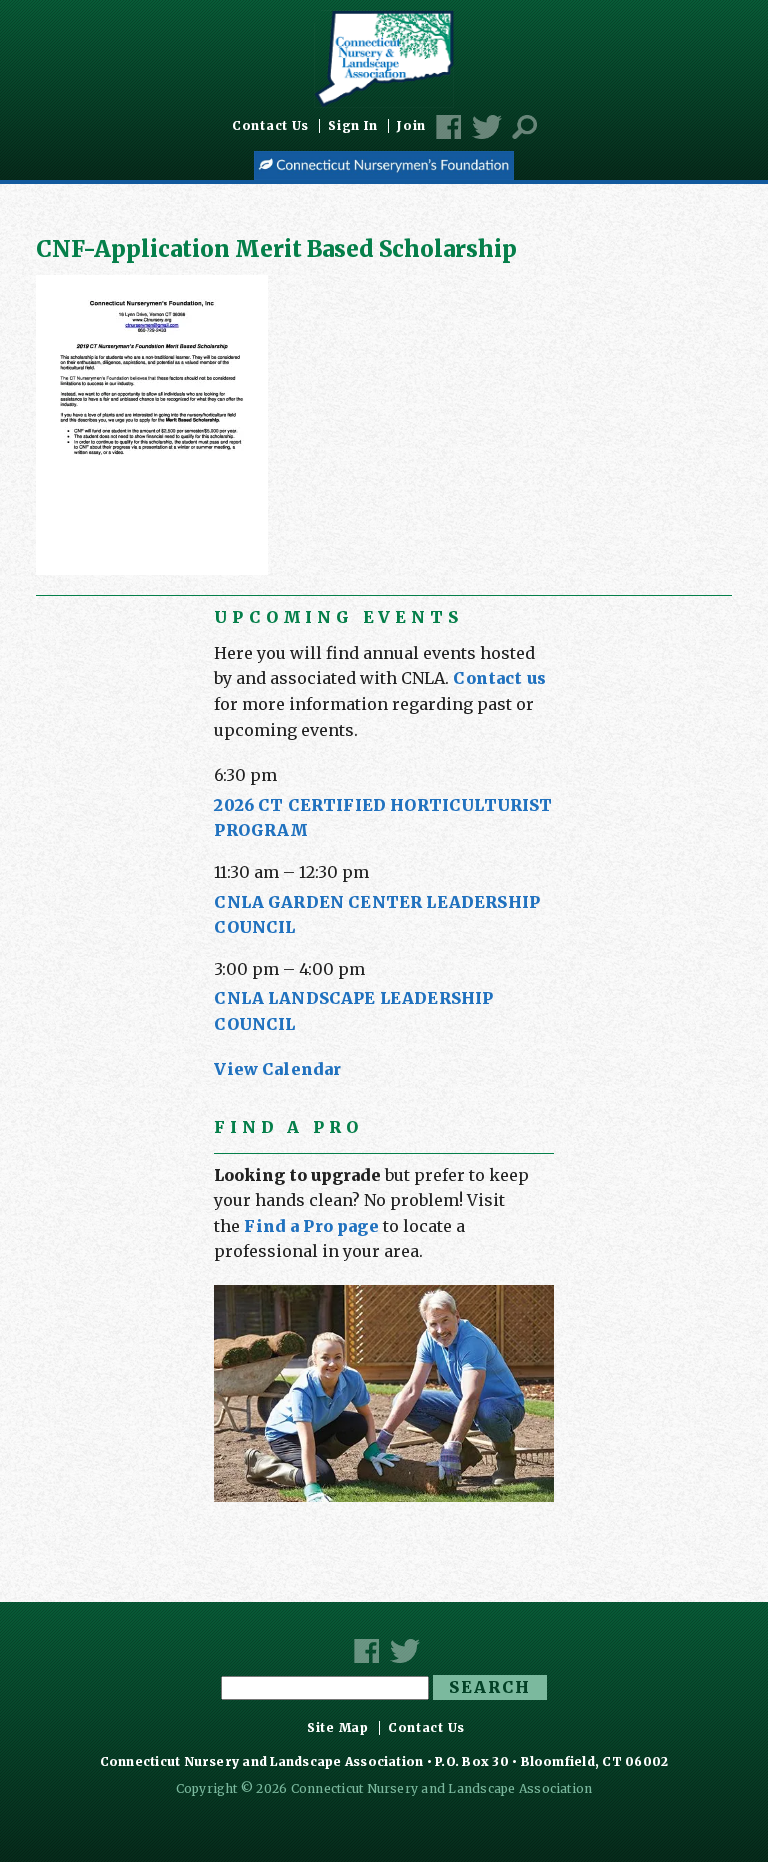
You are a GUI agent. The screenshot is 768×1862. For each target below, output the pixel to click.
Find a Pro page (311, 1226)
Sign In (353, 126)
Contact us (499, 678)
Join (411, 126)
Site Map (338, 1728)
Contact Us (270, 126)
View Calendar (277, 1069)
